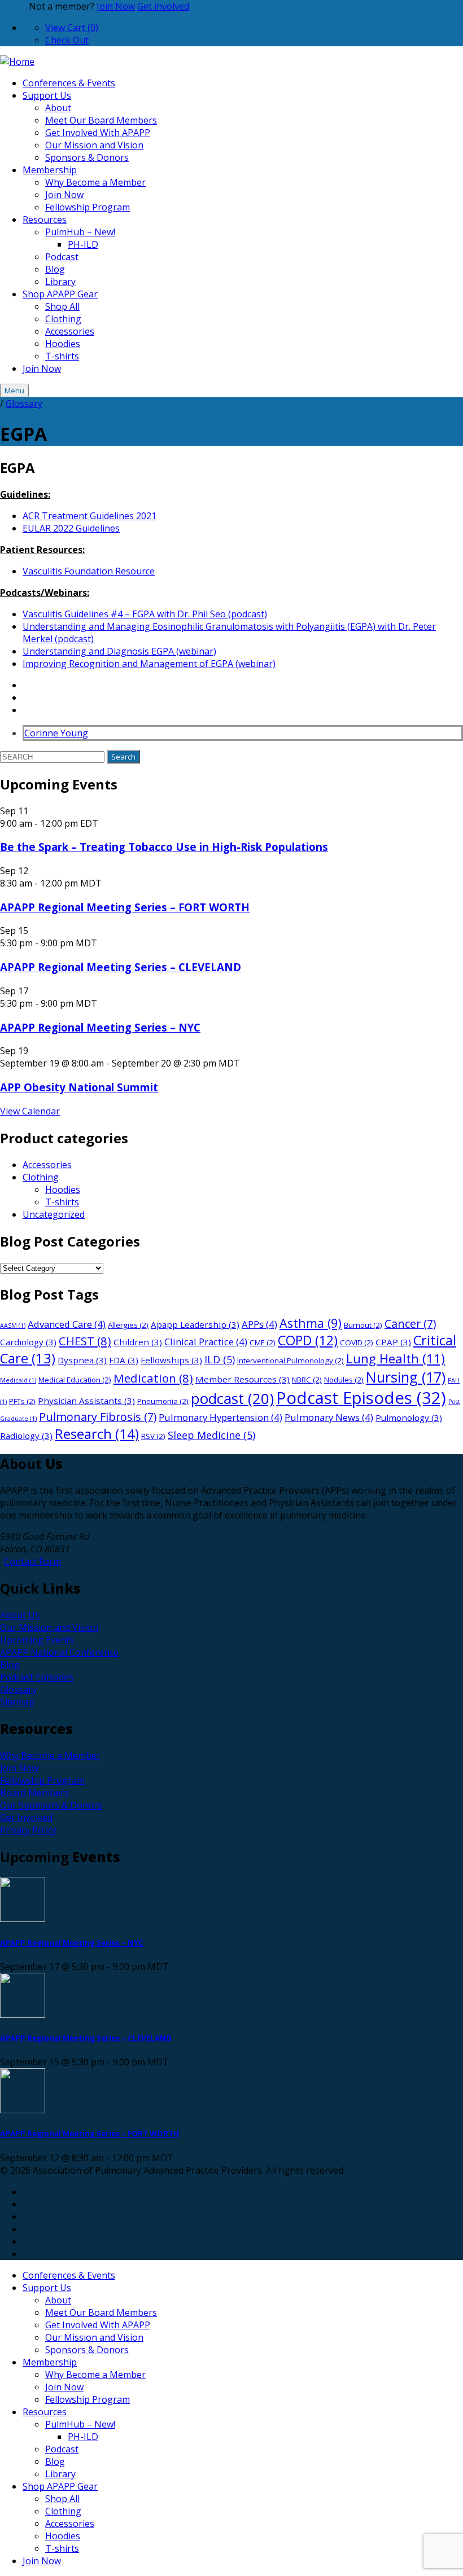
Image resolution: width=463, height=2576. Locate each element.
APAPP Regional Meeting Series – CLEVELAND (121, 967)
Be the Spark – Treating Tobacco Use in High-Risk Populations (164, 847)
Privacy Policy (28, 1830)
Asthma (311, 1323)
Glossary (24, 403)
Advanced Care (67, 1324)
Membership (50, 170)
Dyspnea (82, 1360)
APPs (259, 1324)
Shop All (62, 306)
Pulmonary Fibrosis (98, 1417)
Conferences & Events (69, 83)
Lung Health (396, 1359)
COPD (308, 1340)
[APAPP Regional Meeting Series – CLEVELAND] (231, 1997)
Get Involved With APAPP (98, 133)
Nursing (406, 1377)
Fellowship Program (88, 207)
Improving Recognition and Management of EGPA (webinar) (149, 664)
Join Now (116, 6)
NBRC (307, 1380)
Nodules (344, 1380)
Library (60, 282)
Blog (55, 269)
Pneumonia (163, 1401)
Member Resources (243, 1379)
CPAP (393, 1342)
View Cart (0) (72, 28)
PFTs (22, 1401)
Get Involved (26, 1818)
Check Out (67, 40)
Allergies (128, 1325)
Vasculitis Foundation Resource (89, 571)
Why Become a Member (95, 182)
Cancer (410, 1324)
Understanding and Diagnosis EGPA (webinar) (119, 651)
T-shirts (62, 356)
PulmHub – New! (80, 232)
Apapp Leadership (195, 1324)
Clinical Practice (206, 1342)
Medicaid (18, 1380)
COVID (357, 1342)
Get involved (163, 6)
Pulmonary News (329, 1417)
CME (263, 1342)
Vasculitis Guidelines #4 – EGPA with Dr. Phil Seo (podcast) (145, 614)
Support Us (47, 95)
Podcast (62, 257)
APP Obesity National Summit (79, 1087)
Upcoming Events (37, 1640)
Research (97, 1434)
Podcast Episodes (361, 1398)
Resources (45, 220)
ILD (220, 1359)
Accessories (70, 331)
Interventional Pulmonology (291, 1361)
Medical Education (75, 1380)
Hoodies (63, 344)
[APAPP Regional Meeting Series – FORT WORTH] (231, 2092)
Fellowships (171, 1360)
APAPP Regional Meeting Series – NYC (100, 1027)
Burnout (363, 1325)
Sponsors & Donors (87, 157)
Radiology (26, 1436)
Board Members (34, 1793)
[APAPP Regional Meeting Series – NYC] (231, 1901)
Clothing (63, 319)
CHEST (85, 1341)
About (58, 108)
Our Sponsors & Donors (51, 1805)
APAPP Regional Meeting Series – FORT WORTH (125, 907)
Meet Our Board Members (101, 120)
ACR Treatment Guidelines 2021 (89, 516)
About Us (20, 1615)
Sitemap (17, 1702)
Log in (13, 6)
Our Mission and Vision (94, 145)
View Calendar (30, 1111)
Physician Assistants (86, 1401)
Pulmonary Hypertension (220, 1417)
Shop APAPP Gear (60, 294)
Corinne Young (56, 733)
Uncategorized (54, 1214)
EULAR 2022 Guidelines (71, 528)
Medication (153, 1378)
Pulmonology (409, 1418)
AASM (13, 1326)
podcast (232, 1398)
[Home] (17, 62)
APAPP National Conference (59, 1652)
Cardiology (28, 1342)
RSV (153, 1436)
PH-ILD (83, 244)
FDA (124, 1360)
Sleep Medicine (211, 1435)
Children (138, 1342)
